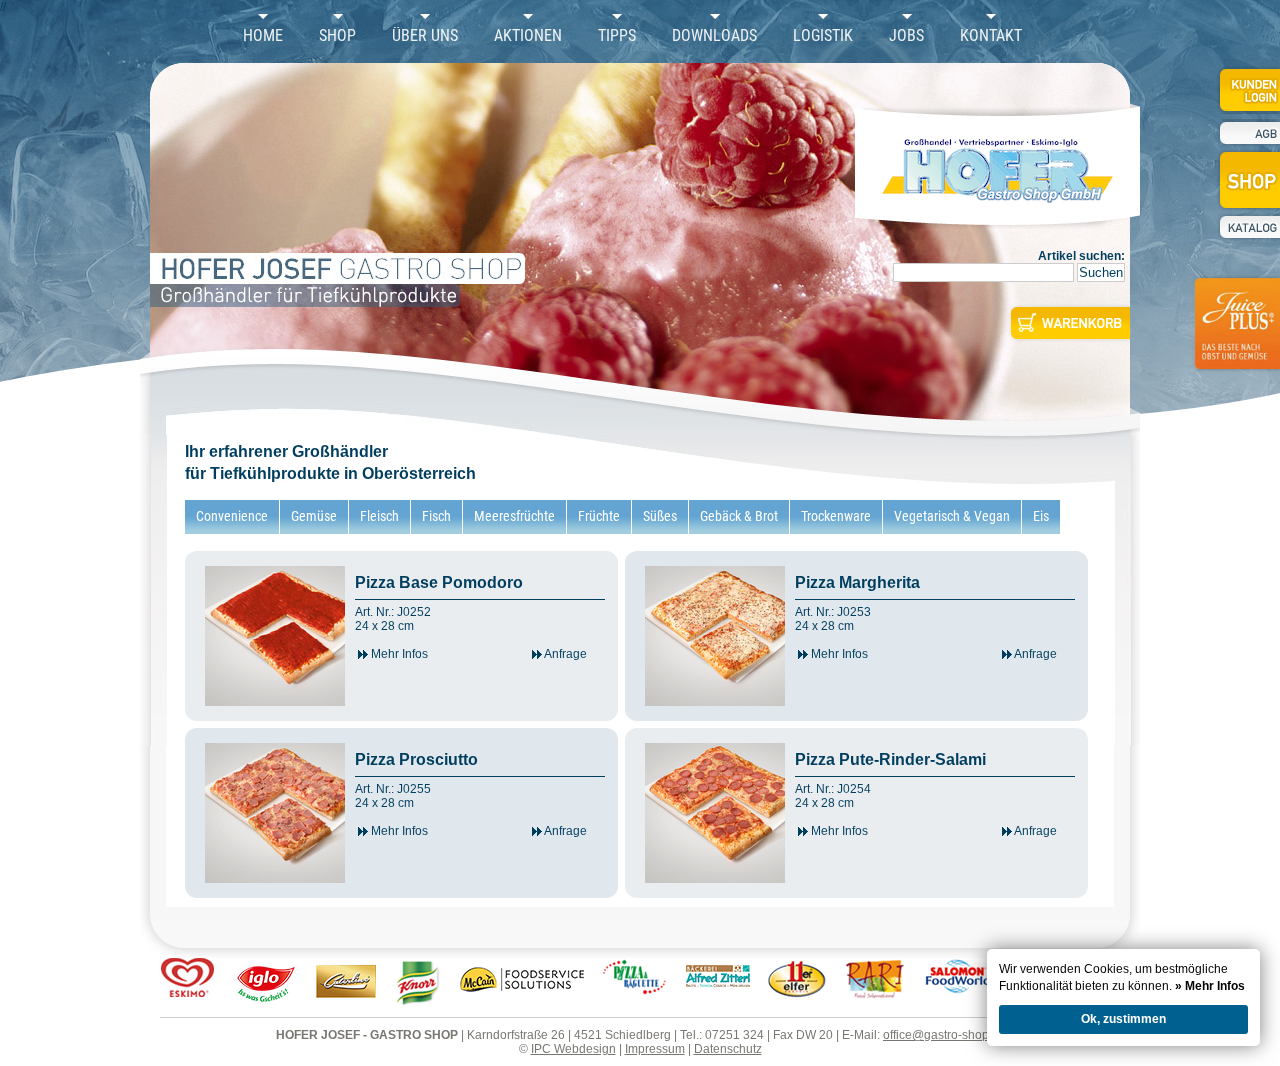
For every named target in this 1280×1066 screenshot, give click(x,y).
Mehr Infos (398, 654)
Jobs (906, 36)
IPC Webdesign (573, 1049)
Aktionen (528, 36)
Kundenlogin (1248, 89)
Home (263, 36)
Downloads (714, 36)
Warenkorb (1068, 323)
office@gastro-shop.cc (943, 1035)
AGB (1248, 133)
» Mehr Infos (1210, 986)
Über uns (425, 36)
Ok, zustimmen (1123, 1019)
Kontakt (991, 36)
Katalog (1248, 227)
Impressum (655, 1049)
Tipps (617, 36)
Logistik (823, 36)
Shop (337, 36)
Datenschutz (728, 1049)
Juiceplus (1236, 336)
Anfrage (564, 654)
